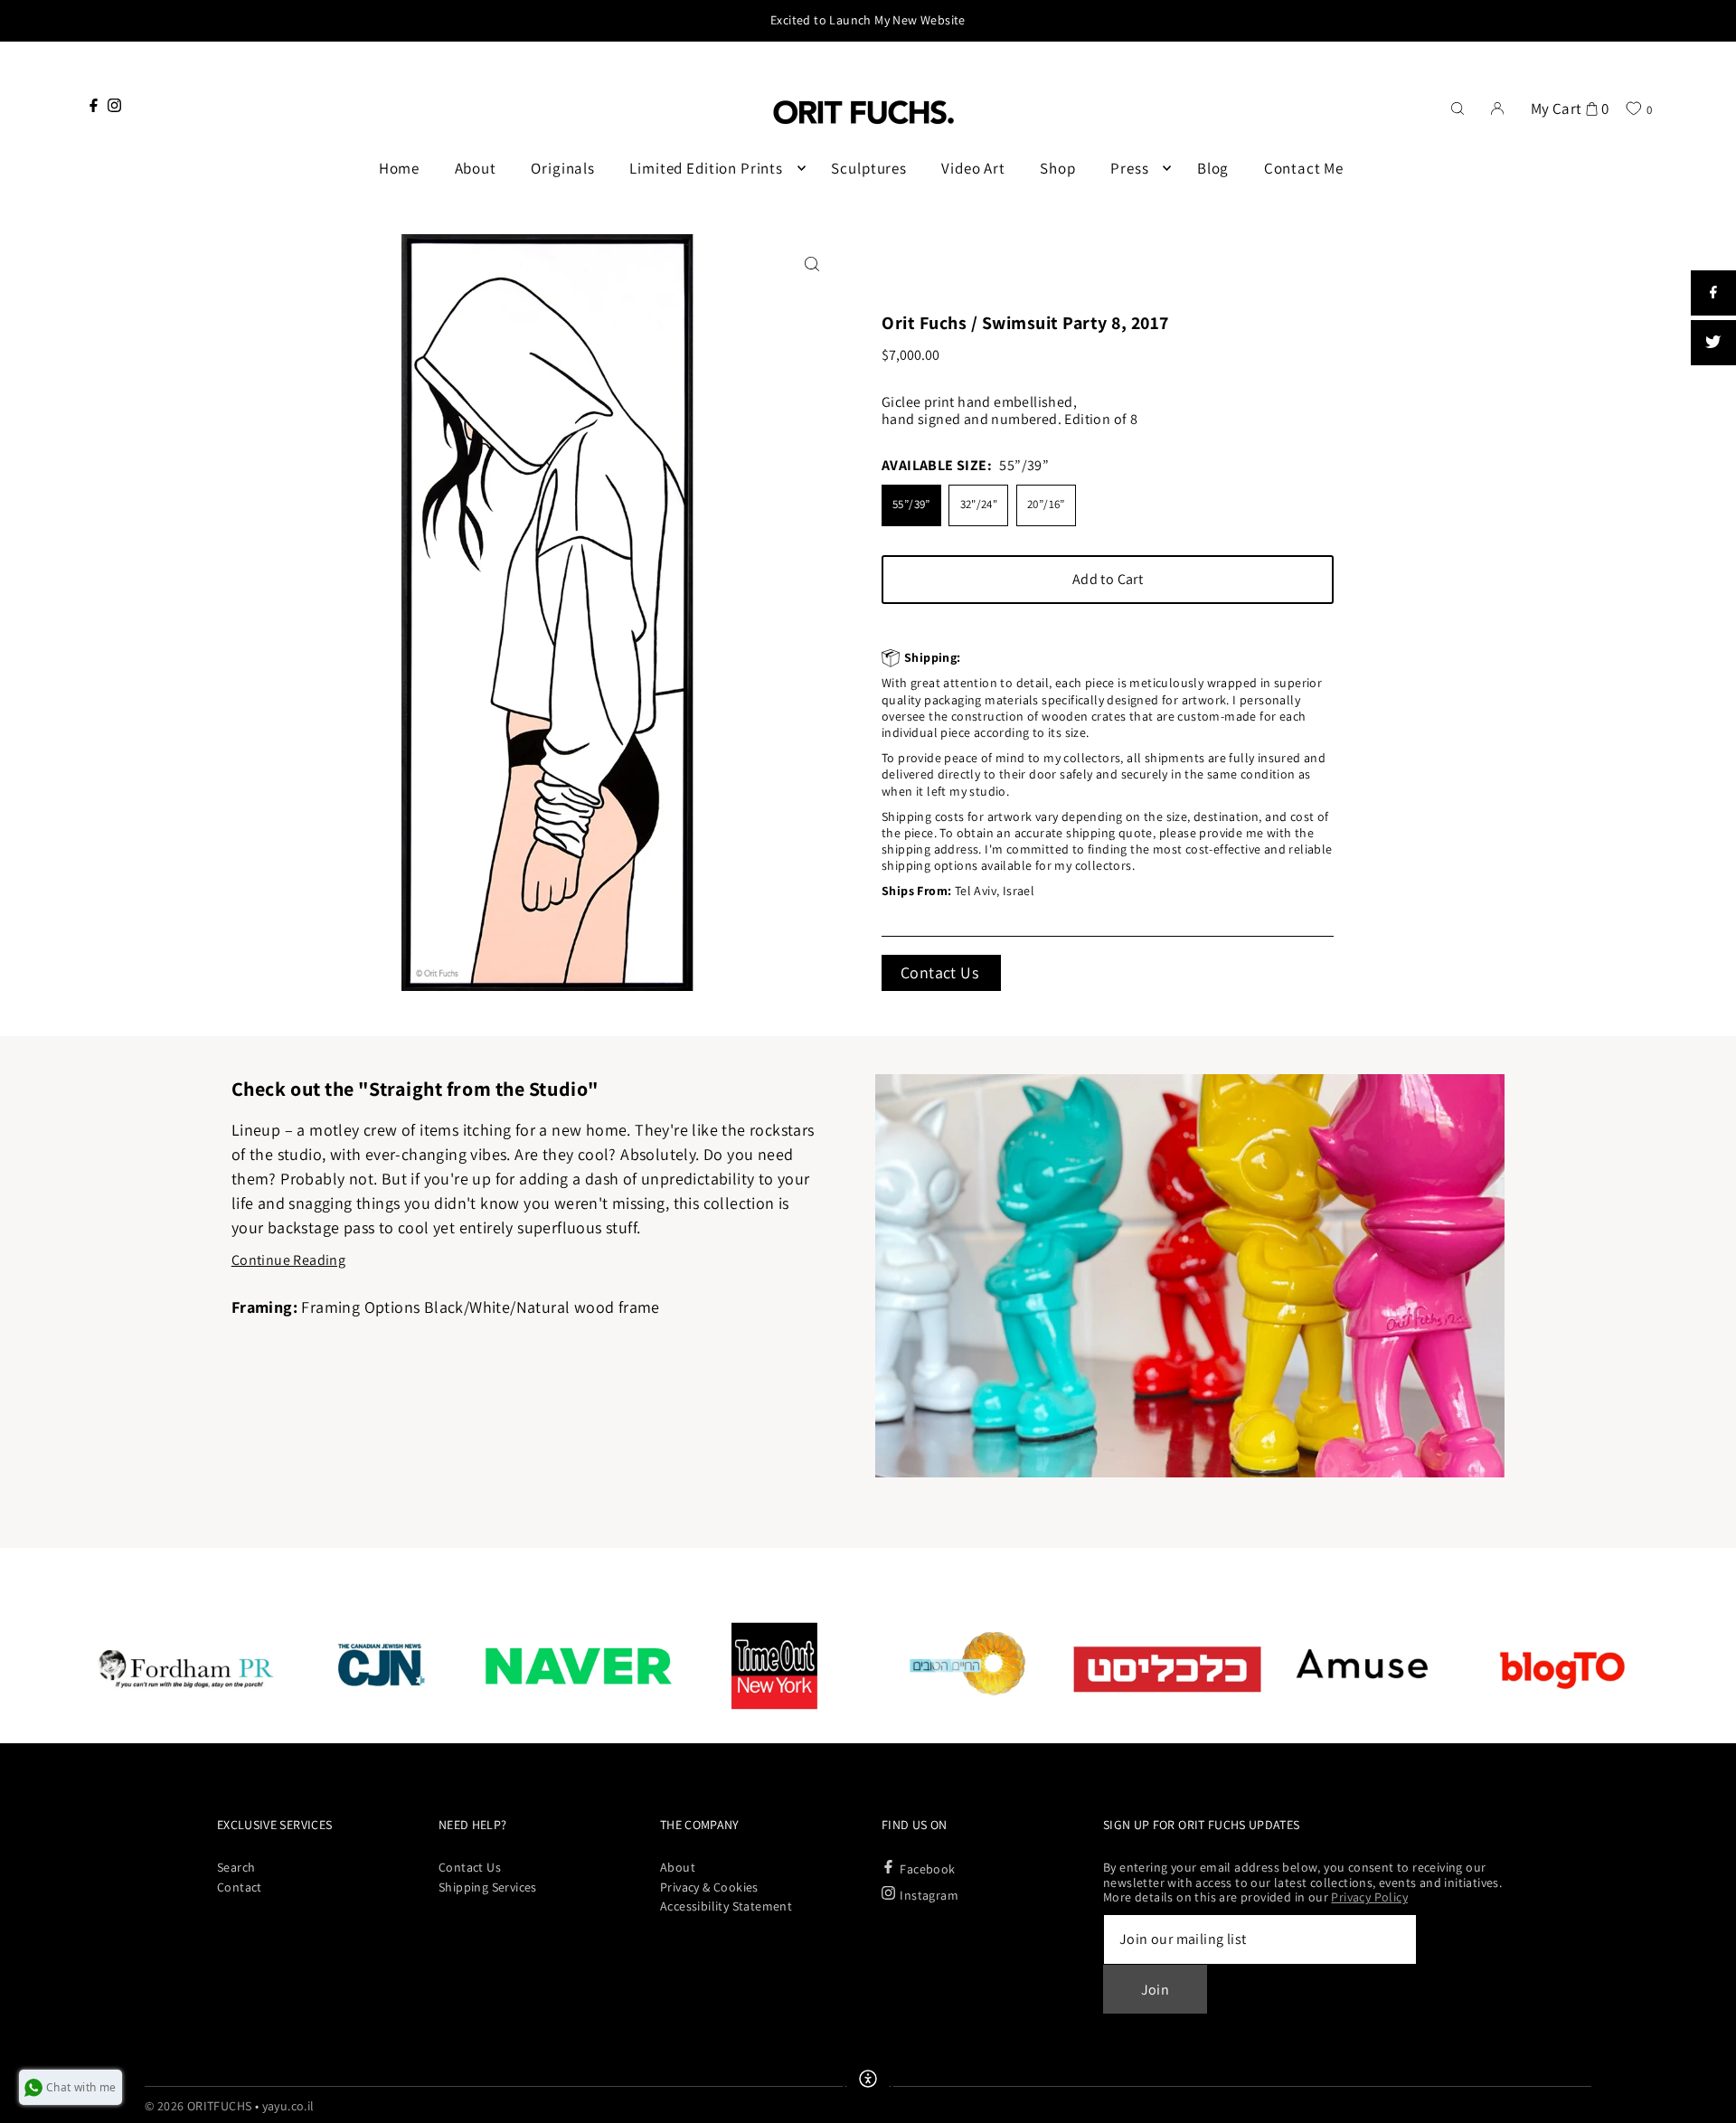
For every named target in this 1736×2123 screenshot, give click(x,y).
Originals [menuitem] (563, 168)
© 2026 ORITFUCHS (198, 2106)
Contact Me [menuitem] (1304, 168)
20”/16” (1046, 504)
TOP (1704, 2099)
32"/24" (979, 504)
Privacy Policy (1369, 1897)
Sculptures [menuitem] (869, 168)
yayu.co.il (288, 2106)
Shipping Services (488, 1887)
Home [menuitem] (399, 168)
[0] (1633, 108)
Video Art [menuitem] (973, 168)
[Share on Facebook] (1713, 293)
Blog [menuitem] (1213, 168)
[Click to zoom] (811, 264)
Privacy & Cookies (709, 1887)
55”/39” (911, 504)
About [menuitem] (476, 168)
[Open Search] (1458, 107)
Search (236, 1867)
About (678, 1867)
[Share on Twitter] (1713, 343)
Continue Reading (288, 1260)
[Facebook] (94, 105)
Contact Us (939, 972)
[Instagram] (114, 105)
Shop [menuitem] (1057, 168)
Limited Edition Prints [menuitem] (706, 168)
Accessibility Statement (726, 1906)
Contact (240, 1887)
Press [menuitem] (1129, 168)
